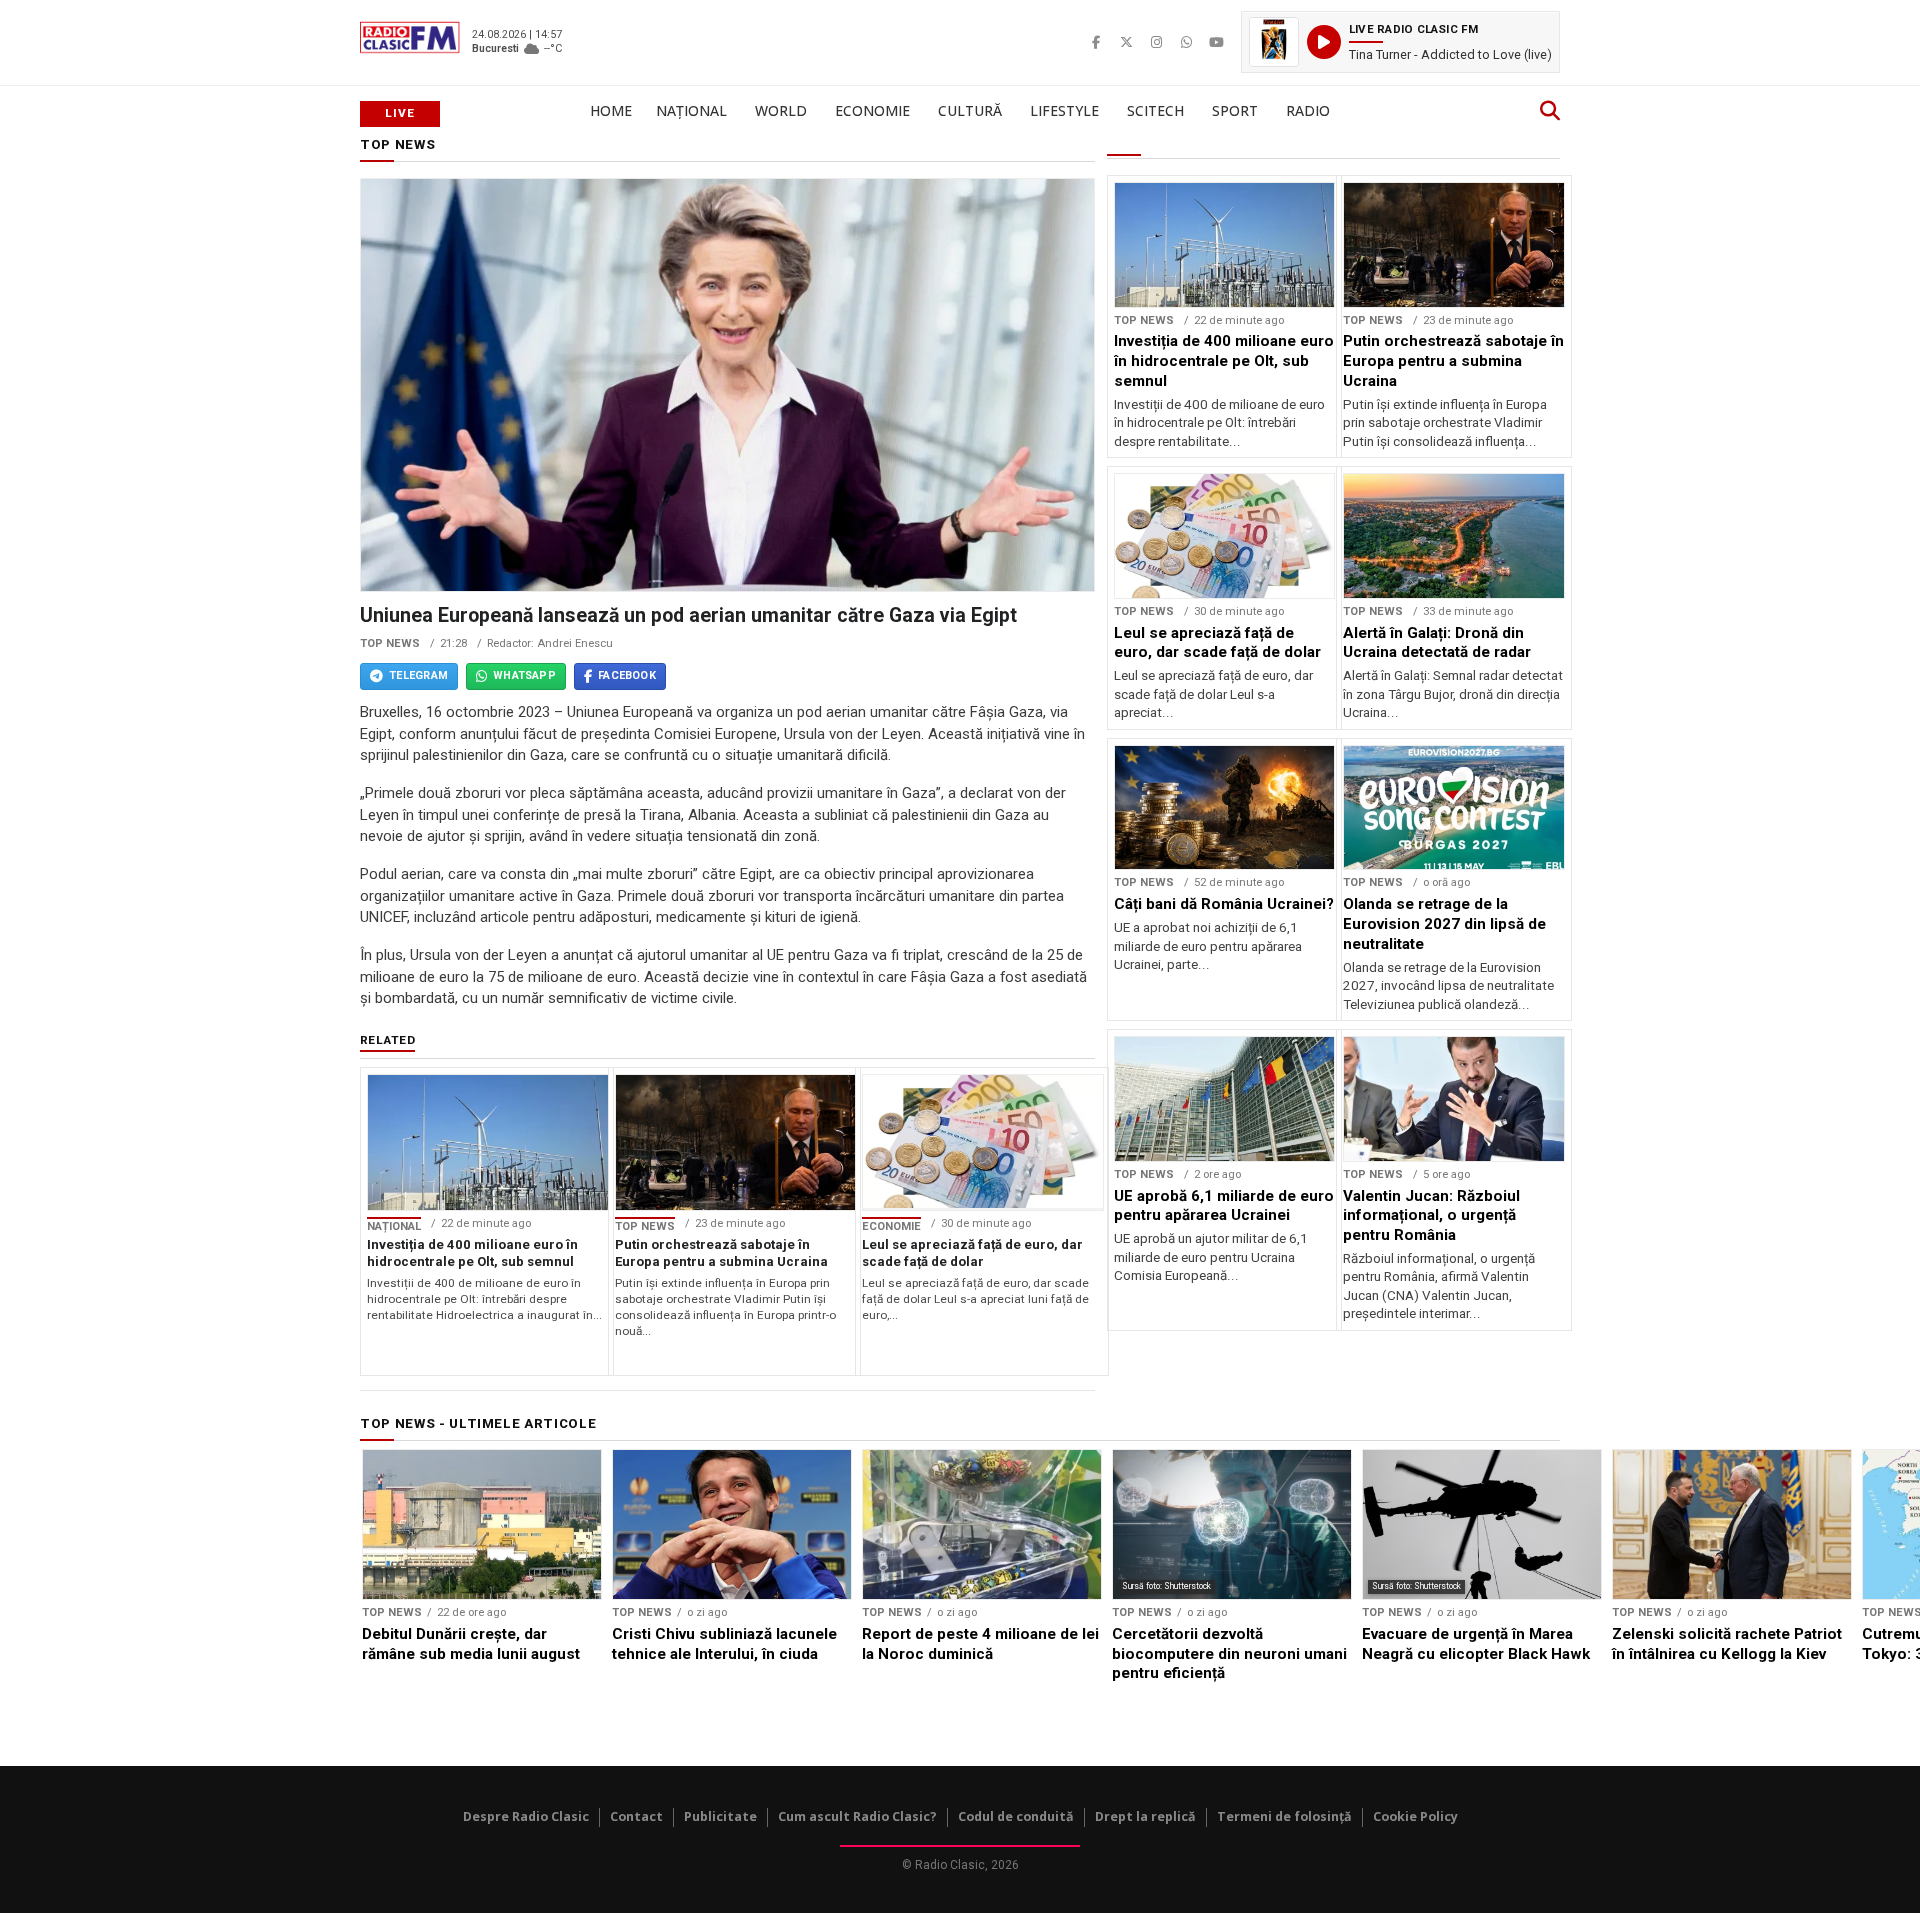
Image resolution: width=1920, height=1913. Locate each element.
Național (691, 110)
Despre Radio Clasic (526, 1816)
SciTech (1155, 110)
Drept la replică (1145, 1816)
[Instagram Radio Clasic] (1156, 42)
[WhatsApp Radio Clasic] (1186, 42)
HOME (611, 110)
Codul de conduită (1016, 1816)
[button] (1400, 42)
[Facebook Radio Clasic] (1096, 42)
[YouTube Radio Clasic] (1216, 42)
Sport (1235, 110)
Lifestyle (1064, 110)
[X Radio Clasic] (1126, 42)
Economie (872, 110)
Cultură (970, 110)
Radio (1308, 110)
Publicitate (720, 1816)
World (781, 110)
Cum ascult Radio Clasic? (857, 1816)
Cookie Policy (1415, 1816)
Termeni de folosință (1284, 1816)
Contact (636, 1816)
